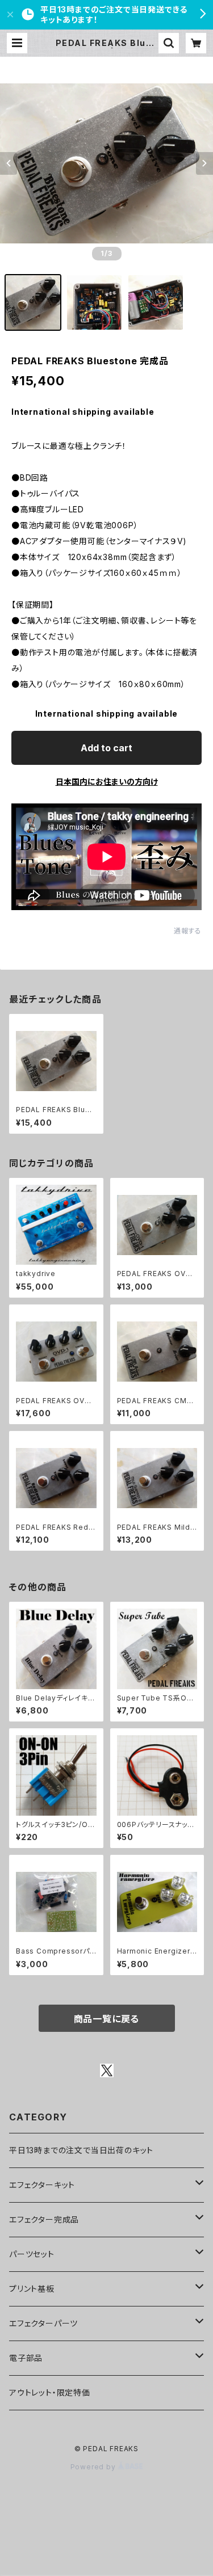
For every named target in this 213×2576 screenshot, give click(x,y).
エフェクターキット (42, 2185)
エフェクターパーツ (43, 2323)
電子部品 (26, 2358)
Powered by (94, 2467)
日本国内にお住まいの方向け (107, 782)
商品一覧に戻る (107, 2019)
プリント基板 (32, 2289)
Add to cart (106, 748)
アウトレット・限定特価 (50, 2392)
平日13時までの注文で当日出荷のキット (81, 2150)
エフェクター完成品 (44, 2219)
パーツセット (32, 2254)
